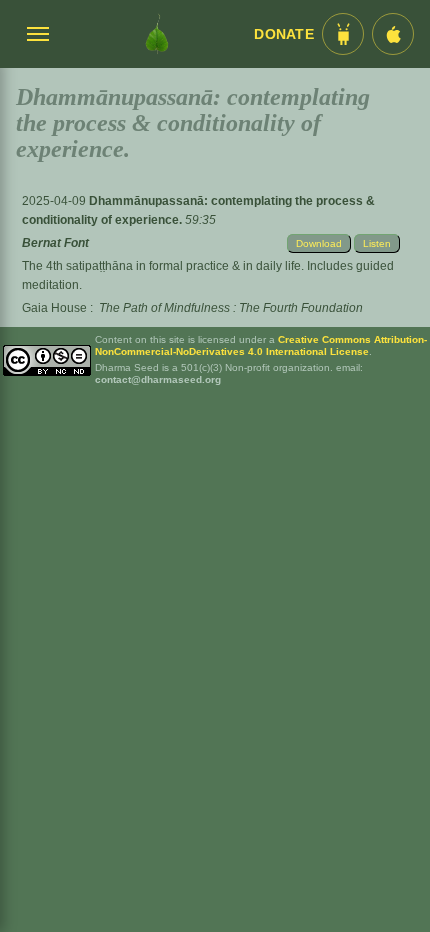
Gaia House (54, 308)
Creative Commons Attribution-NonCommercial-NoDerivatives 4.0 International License (261, 345)
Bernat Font (55, 243)
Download (319, 243)
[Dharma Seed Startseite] (157, 34)
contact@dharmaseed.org (158, 379)
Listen (377, 243)
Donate (284, 34)
